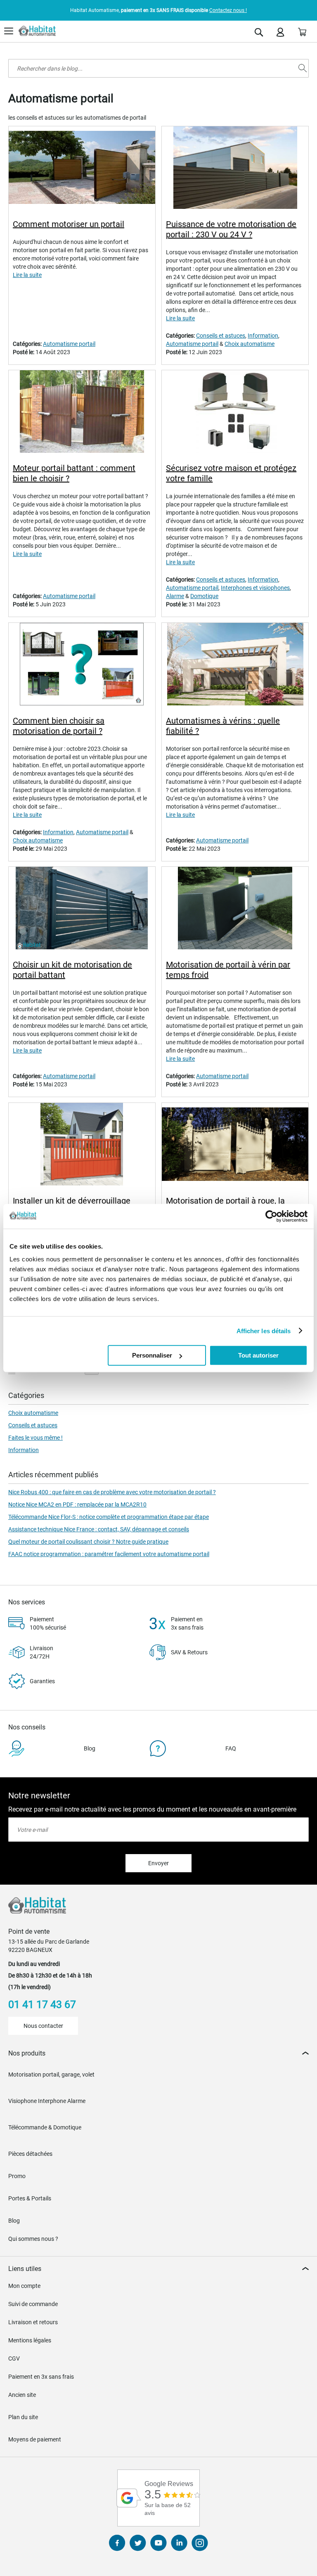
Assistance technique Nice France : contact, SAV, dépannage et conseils (99, 1529)
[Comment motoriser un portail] (82, 169)
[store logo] (37, 31)
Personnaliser (152, 1355)
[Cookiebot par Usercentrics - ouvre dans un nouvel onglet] (271, 1216)
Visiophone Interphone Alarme (47, 2101)
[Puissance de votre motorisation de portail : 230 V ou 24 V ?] (235, 169)
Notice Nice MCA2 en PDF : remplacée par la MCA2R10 (77, 1504)
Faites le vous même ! (35, 1438)
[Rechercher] (303, 68)
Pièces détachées (30, 2154)
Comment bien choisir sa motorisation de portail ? (59, 726)
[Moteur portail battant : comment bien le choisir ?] (82, 413)
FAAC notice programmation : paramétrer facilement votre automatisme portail (109, 1554)
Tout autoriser (258, 1355)
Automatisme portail (69, 344)
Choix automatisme (250, 344)
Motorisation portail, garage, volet (51, 2075)
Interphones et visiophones (255, 588)
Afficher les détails (264, 1331)
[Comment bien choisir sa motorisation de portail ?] (82, 665)
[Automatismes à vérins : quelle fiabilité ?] (235, 665)
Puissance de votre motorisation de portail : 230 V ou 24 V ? (231, 229)
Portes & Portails (30, 2198)
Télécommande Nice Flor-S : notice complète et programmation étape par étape (109, 1517)
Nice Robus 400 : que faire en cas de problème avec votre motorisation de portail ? (112, 1492)
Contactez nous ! (228, 10)
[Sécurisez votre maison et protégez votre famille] (235, 413)
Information (263, 336)
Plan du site (23, 2417)
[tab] (158, 2053)
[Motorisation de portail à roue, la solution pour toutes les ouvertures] (235, 1145)
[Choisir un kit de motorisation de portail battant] (82, 909)
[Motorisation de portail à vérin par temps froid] (235, 909)
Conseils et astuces (221, 336)
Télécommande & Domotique (45, 2127)
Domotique (204, 596)
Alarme (175, 596)
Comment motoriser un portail (69, 224)
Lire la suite (27, 275)
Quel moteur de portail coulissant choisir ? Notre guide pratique (88, 1542)
